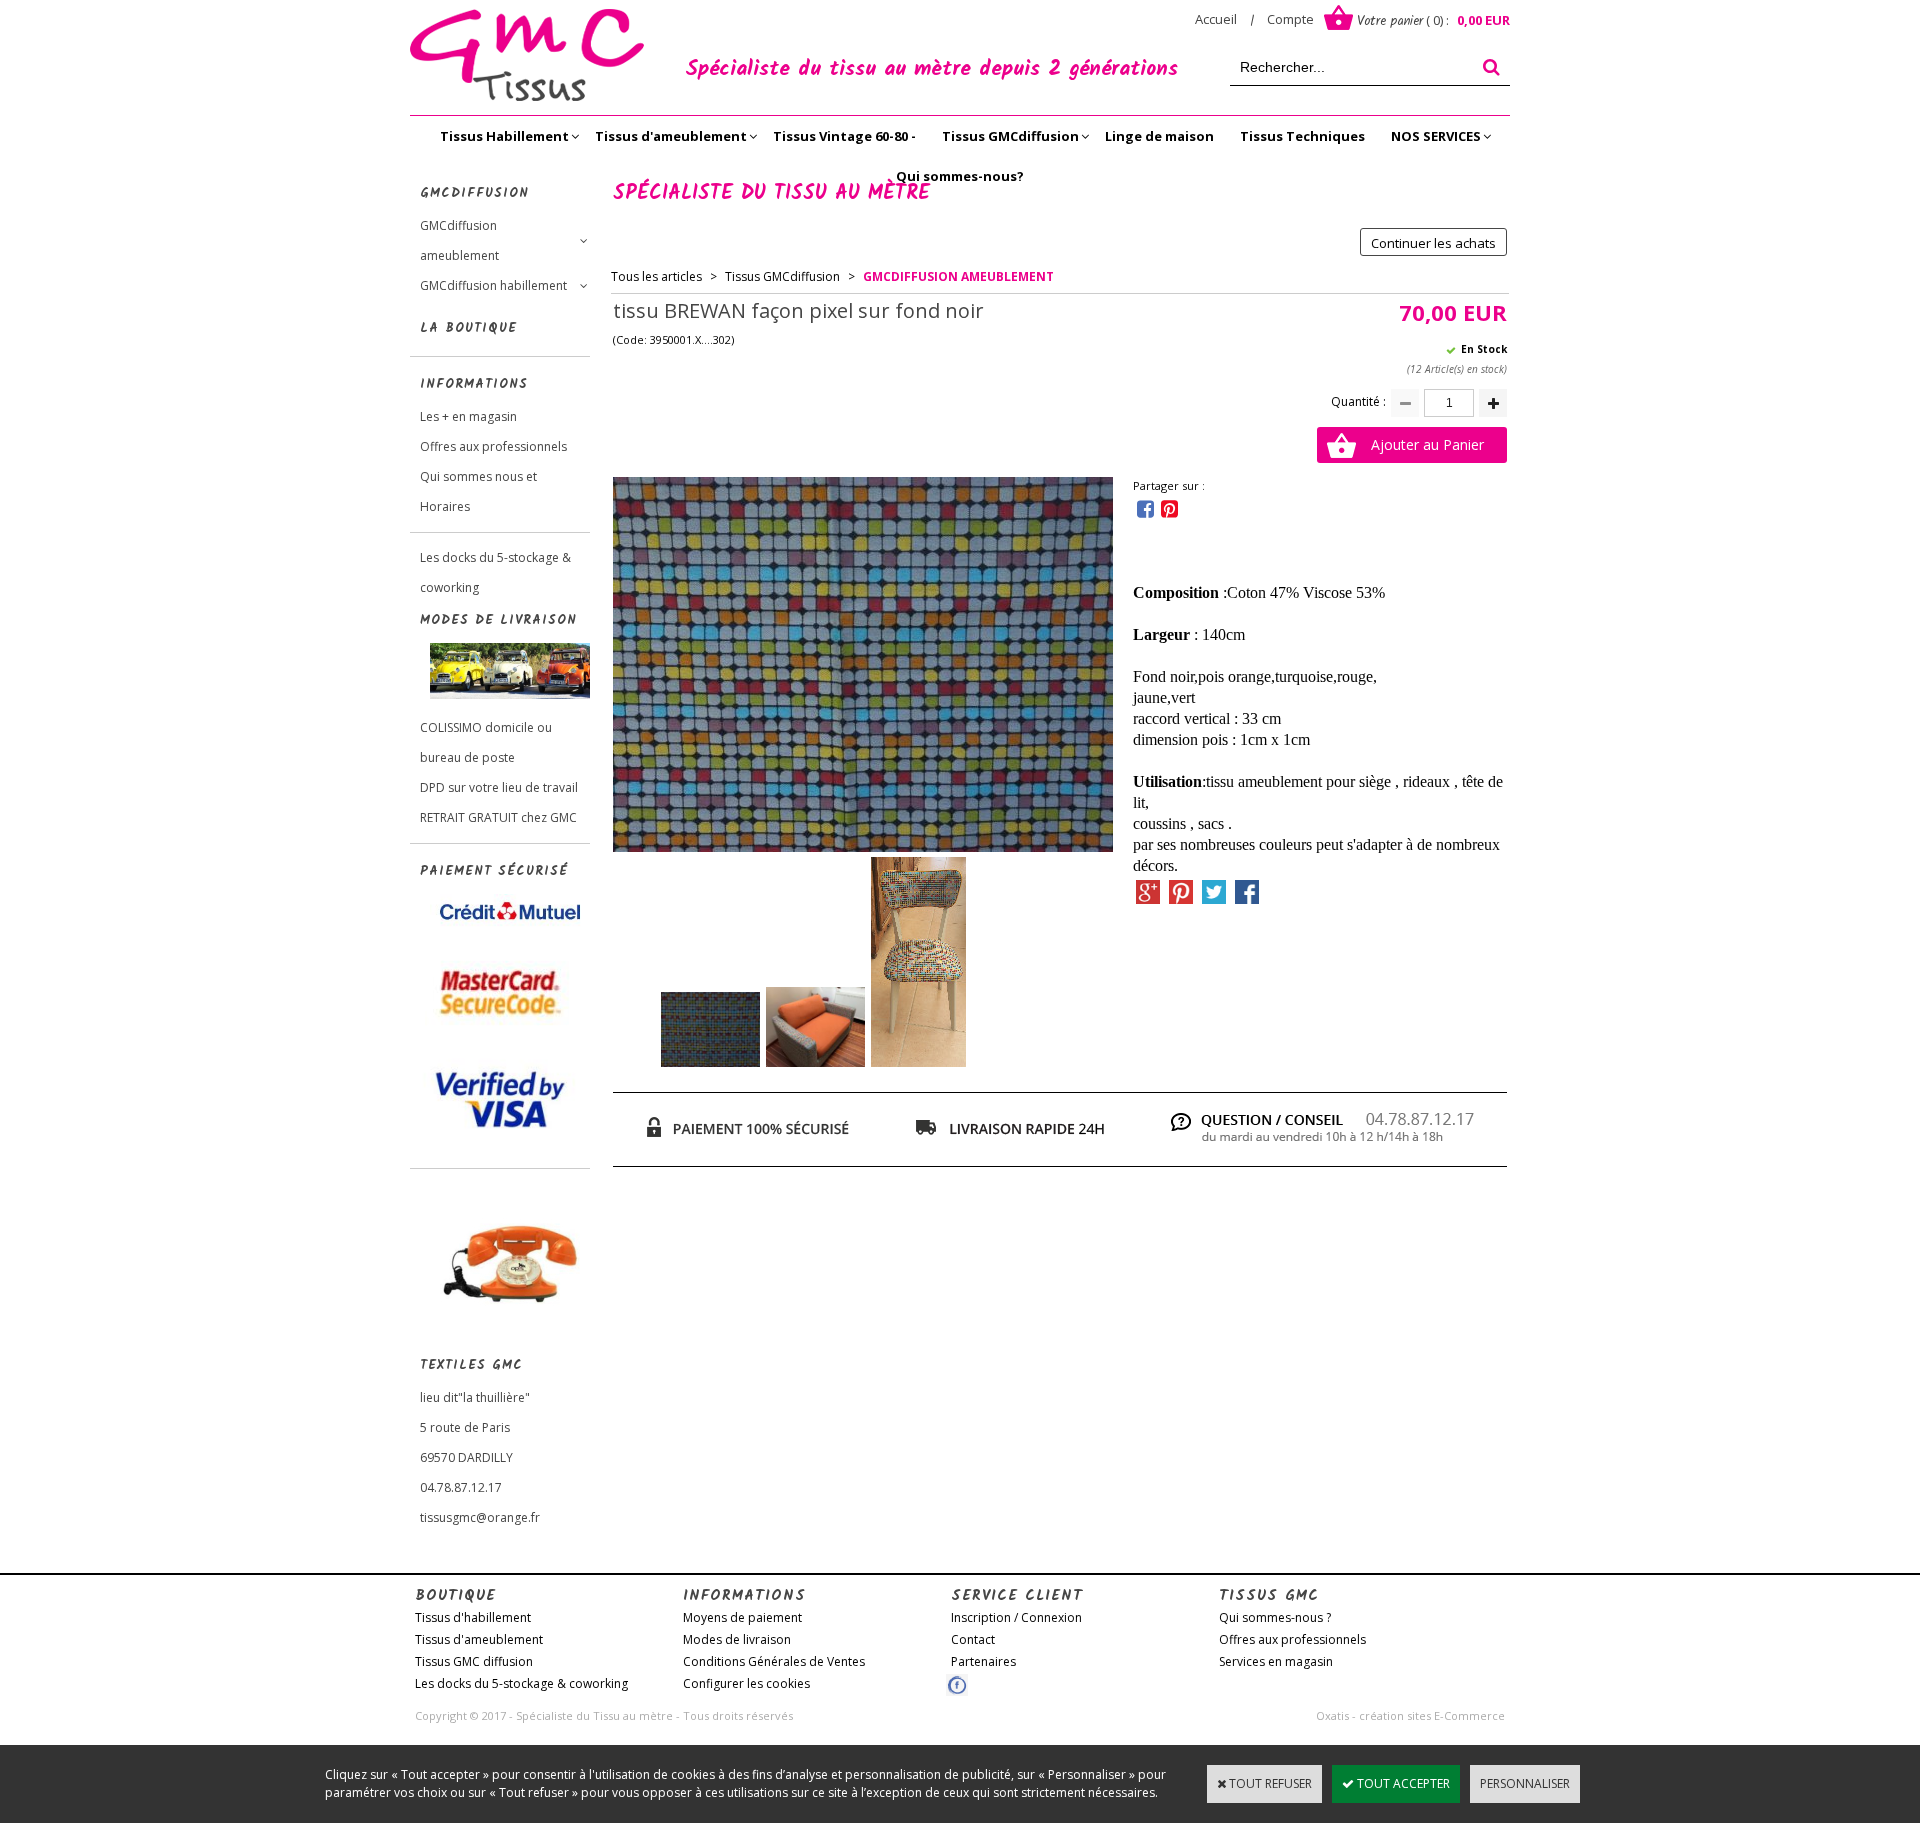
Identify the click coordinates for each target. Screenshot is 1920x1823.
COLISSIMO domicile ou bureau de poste (486, 742)
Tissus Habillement (504, 136)
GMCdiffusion (474, 193)
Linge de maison (1159, 136)
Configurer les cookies (746, 1683)
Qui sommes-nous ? (1275, 1617)
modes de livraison (498, 620)
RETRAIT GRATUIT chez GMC (498, 817)
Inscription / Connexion (1016, 1617)
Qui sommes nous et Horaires (478, 491)
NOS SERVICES (1436, 136)
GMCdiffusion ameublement (459, 240)
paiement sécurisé (494, 871)
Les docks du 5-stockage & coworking (495, 572)
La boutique (468, 328)
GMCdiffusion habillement (493, 285)
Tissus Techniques (1302, 136)
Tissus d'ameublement (671, 136)
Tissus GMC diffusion (474, 1661)
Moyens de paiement (742, 1617)
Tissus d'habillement (473, 1617)
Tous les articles (656, 276)
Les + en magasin (468, 416)
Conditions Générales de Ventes (774, 1661)
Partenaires (983, 1661)
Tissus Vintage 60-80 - (844, 136)
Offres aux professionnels (493, 446)
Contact (973, 1639)
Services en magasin (1276, 1661)
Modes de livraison (737, 1639)
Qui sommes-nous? (960, 176)
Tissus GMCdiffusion (1010, 136)
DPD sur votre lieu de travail (499, 787)
